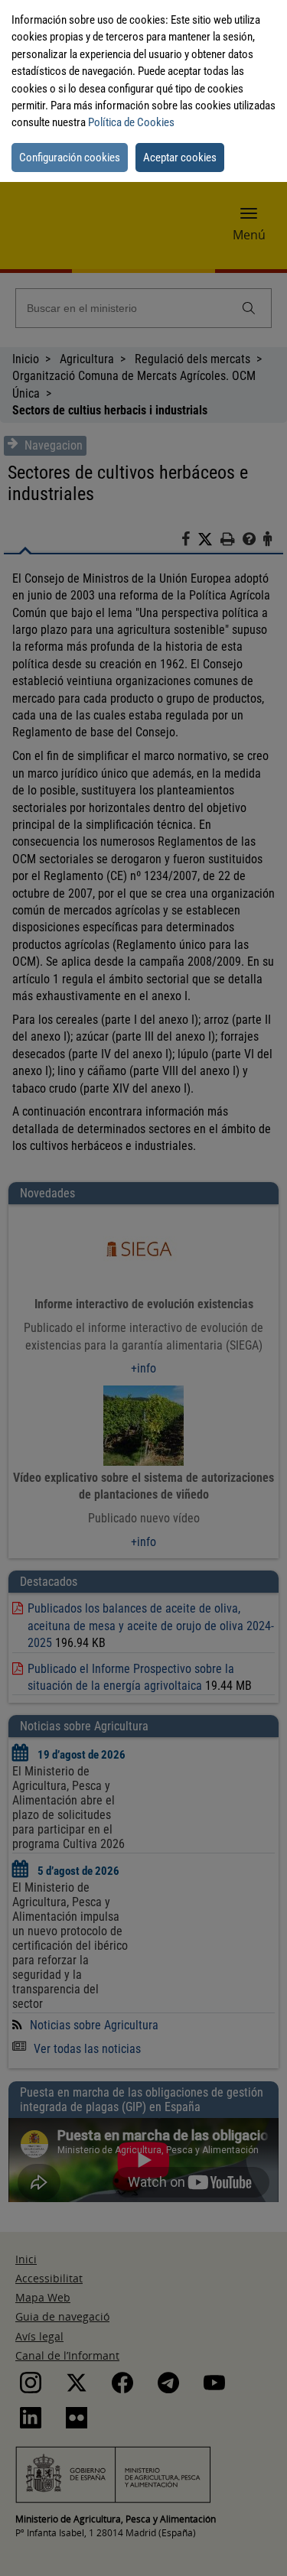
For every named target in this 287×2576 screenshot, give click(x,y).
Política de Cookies (131, 122)
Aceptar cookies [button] (180, 158)
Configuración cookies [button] (70, 158)
